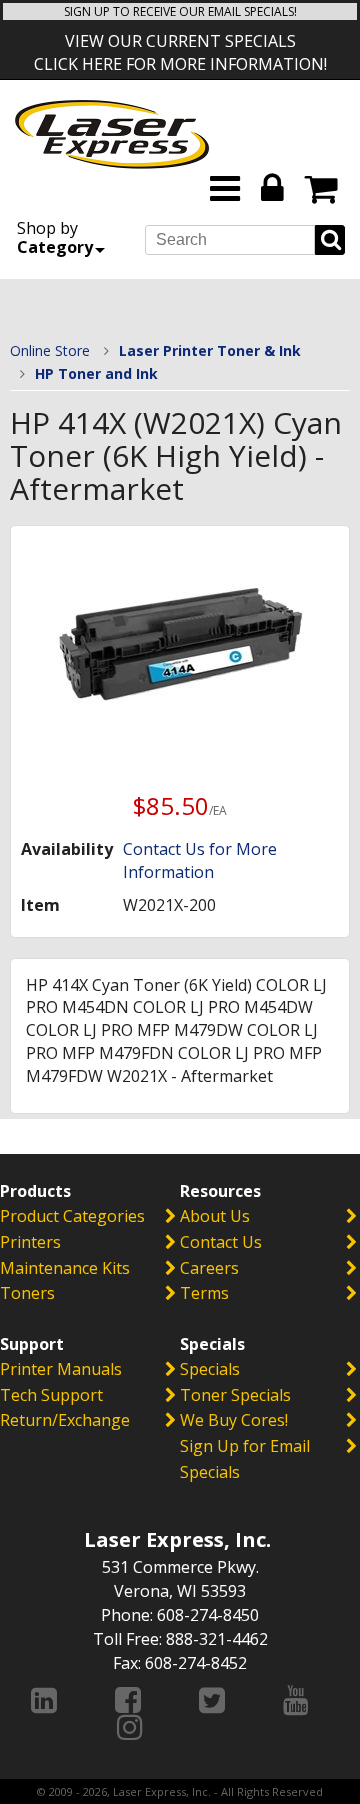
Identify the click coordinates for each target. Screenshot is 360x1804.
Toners (27, 1293)
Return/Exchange (65, 1420)
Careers (209, 1268)
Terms (204, 1293)
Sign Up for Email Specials (245, 1459)
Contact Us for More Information (200, 860)
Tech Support (51, 1395)
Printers (30, 1242)
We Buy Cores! (234, 1420)
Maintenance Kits (65, 1268)
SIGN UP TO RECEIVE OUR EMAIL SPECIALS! (180, 11)
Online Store (50, 350)
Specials (210, 1369)
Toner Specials (235, 1395)
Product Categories (72, 1216)
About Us (215, 1216)
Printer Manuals (61, 1369)
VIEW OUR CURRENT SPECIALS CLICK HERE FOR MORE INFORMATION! (180, 52)
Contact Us (221, 1242)
